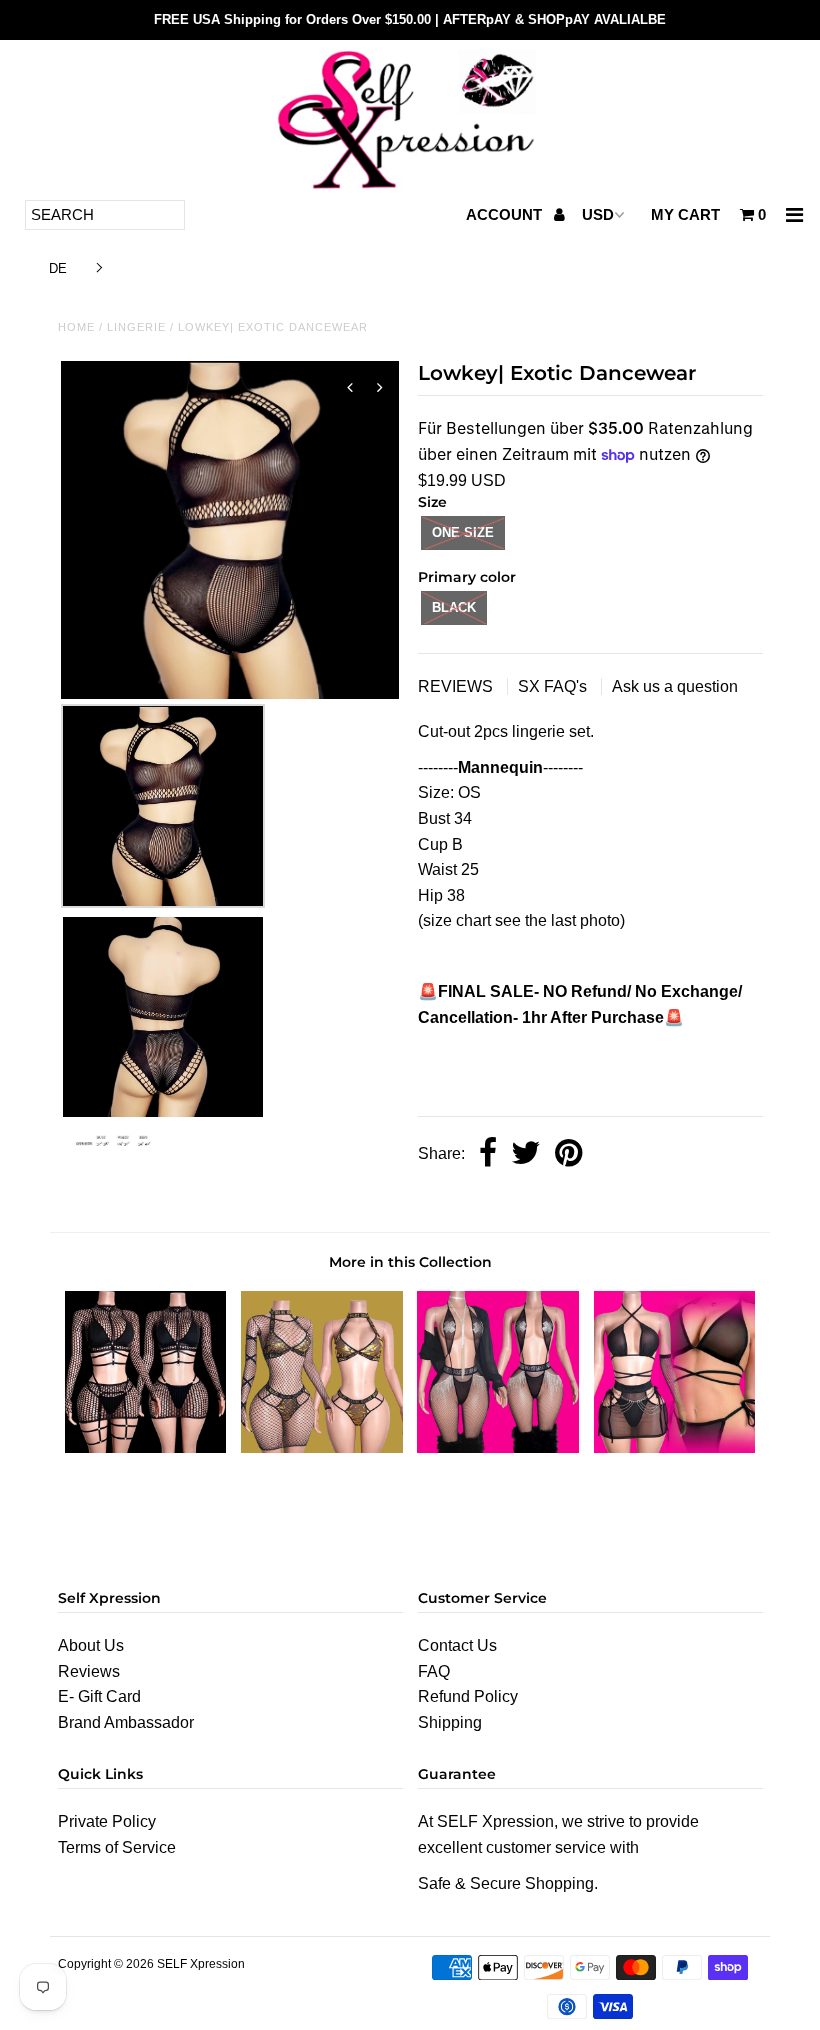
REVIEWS (457, 686)
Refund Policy (468, 1696)
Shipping (450, 1722)
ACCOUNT (506, 214)
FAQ (434, 1671)
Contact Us (457, 1645)
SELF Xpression (201, 1964)
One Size (463, 532)
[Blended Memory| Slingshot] (498, 1447)
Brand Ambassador (126, 1722)
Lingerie (136, 327)
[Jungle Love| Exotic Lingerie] (675, 1447)
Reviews (89, 1671)
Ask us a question (675, 686)
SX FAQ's (554, 686)
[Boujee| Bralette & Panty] (322, 1447)
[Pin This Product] (568, 1154)
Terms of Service (117, 1847)
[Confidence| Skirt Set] (146, 1447)
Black (454, 607)
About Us (91, 1645)
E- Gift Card (99, 1696)
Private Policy (107, 1821)
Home (76, 327)
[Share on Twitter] (526, 1154)
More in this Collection (410, 1262)
